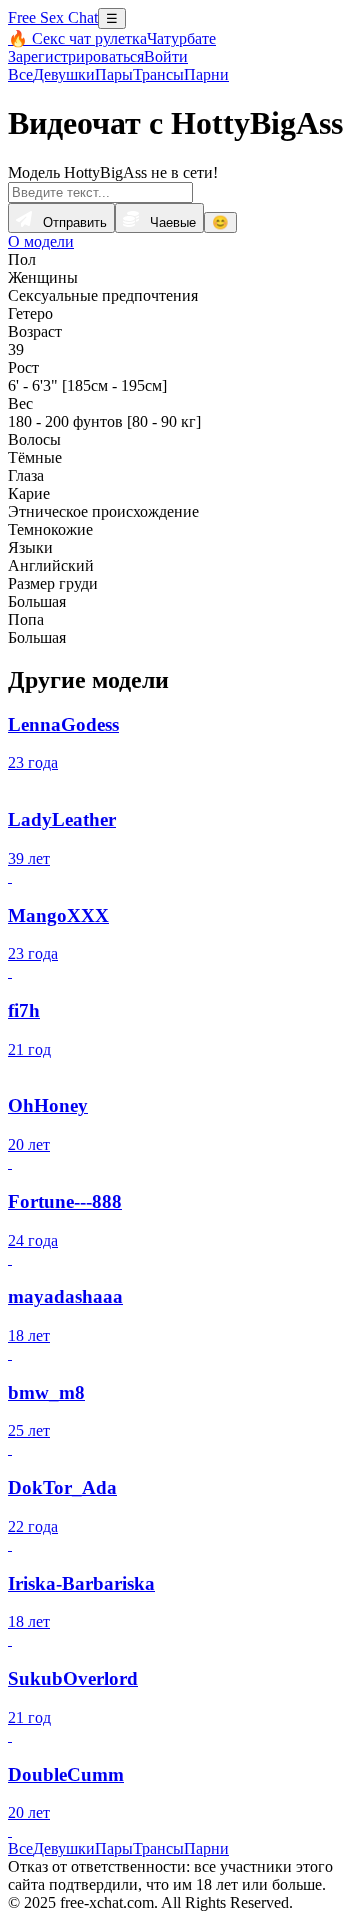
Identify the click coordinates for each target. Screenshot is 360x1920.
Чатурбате (181, 38)
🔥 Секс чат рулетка (77, 38)
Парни (206, 74)
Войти (166, 56)
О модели (41, 241)
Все (20, 74)
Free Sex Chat (53, 17)
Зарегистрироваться (76, 56)
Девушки (64, 74)
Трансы (158, 74)
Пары (114, 74)
